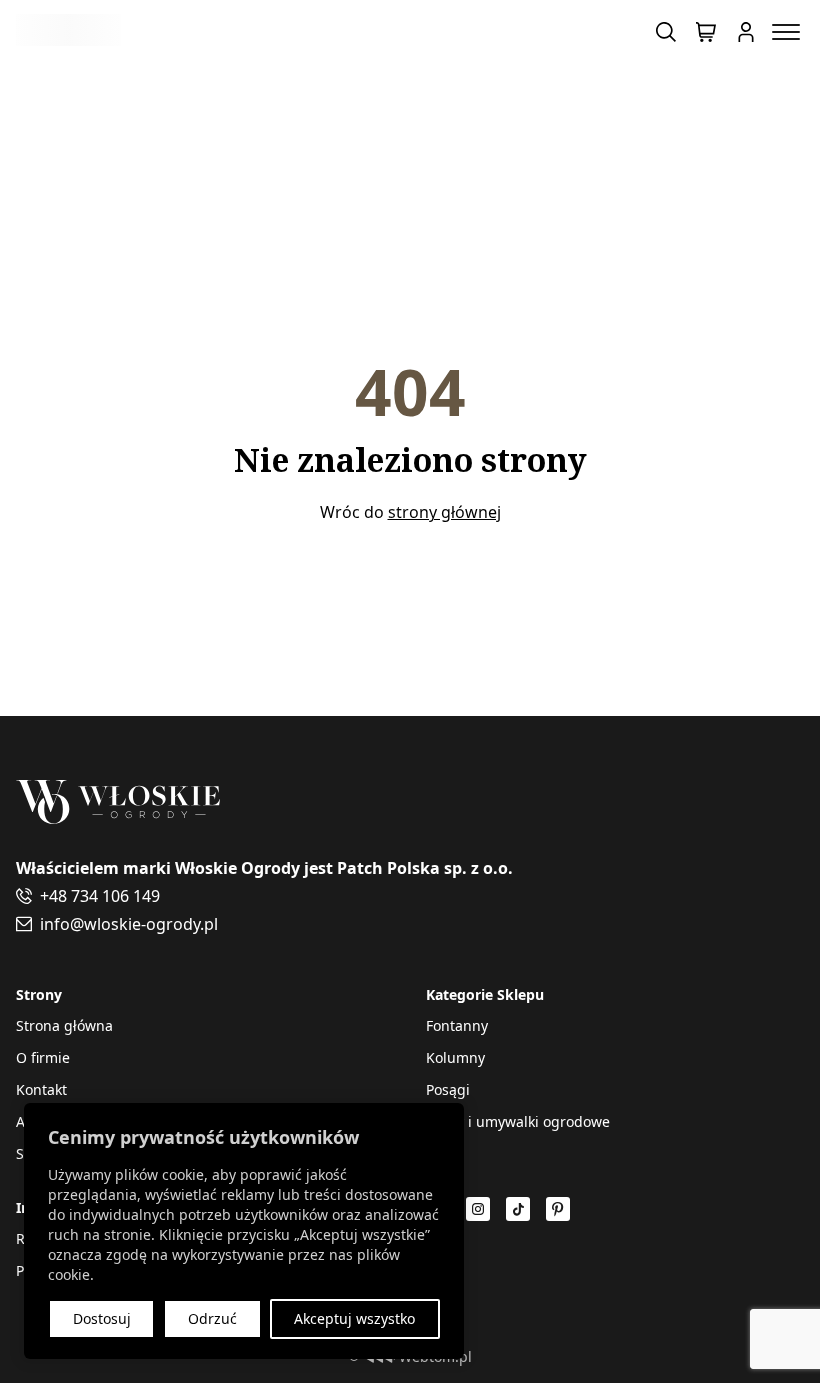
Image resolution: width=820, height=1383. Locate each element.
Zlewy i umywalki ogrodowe (518, 1121)
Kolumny (455, 1057)
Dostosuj (102, 1318)
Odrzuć (212, 1318)
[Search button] (666, 32)
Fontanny (457, 1025)
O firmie (43, 1057)
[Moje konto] (746, 32)
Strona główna (64, 1025)
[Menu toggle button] (786, 32)
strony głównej (444, 512)
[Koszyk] (706, 32)
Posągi (448, 1089)
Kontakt (41, 1089)
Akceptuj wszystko (354, 1318)
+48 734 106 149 (100, 896)
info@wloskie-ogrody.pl (129, 924)
